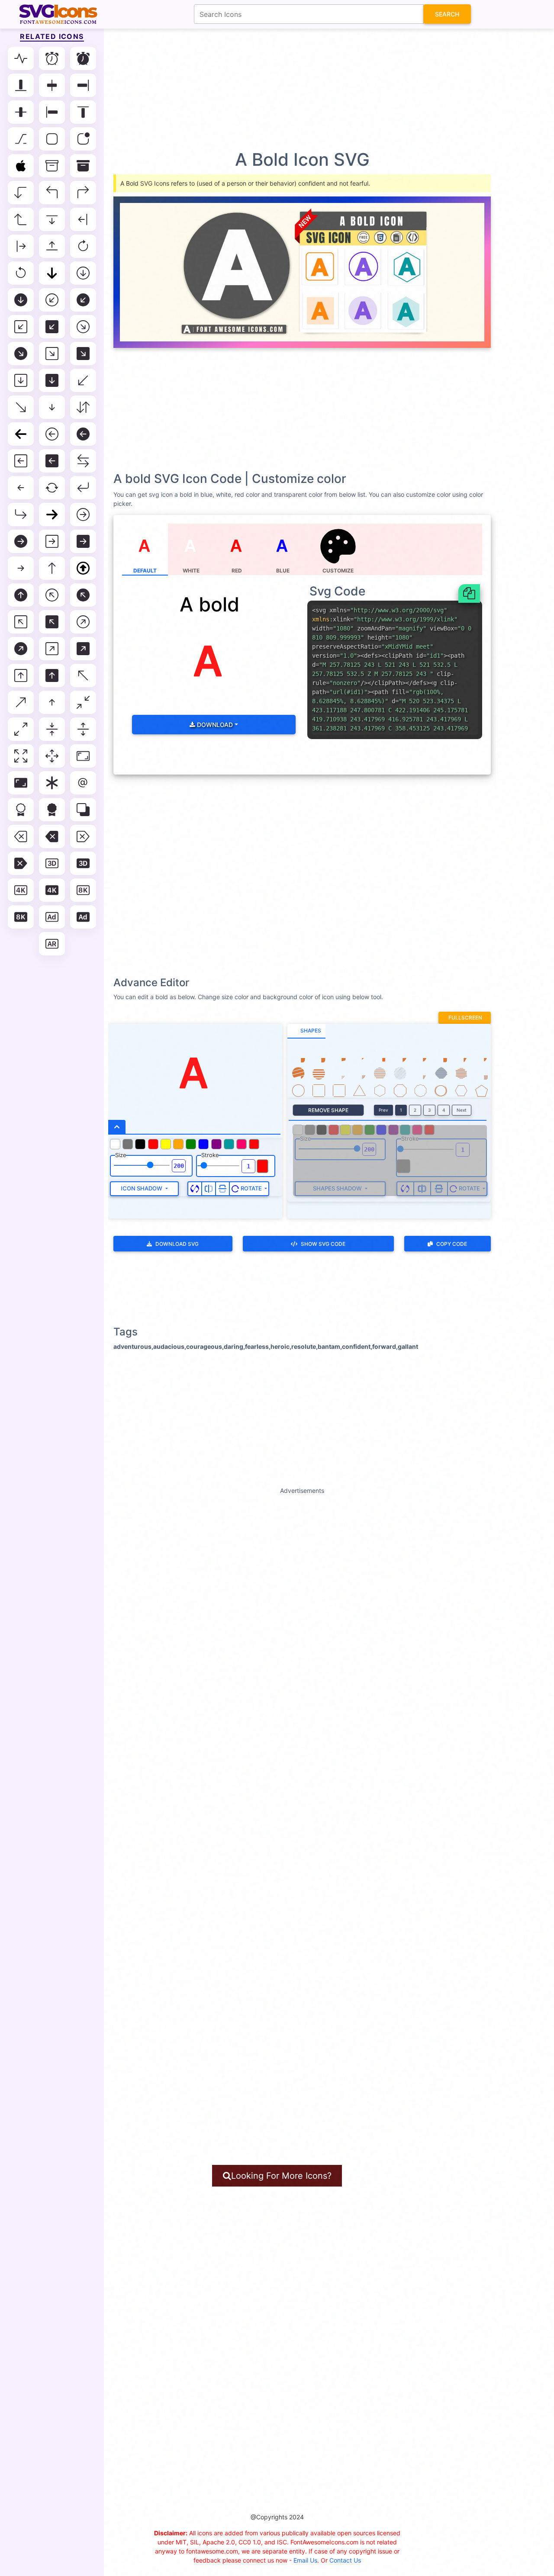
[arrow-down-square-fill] (52, 380)
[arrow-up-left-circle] (52, 595)
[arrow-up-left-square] (21, 622)
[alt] (21, 139)
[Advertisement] (281, 89)
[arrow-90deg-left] (52, 193)
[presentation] (338, 549)
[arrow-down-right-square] (52, 354)
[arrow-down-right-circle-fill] (21, 354)
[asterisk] (52, 783)
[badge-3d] (52, 863)
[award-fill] (52, 810)
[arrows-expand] (83, 729)
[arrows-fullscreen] (21, 756)
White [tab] (191, 571)
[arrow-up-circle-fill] (21, 595)
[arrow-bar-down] (52, 219)
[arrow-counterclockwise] (21, 273)
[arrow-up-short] (52, 702)
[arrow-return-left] (83, 488)
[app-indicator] (83, 139)
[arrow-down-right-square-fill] (83, 354)
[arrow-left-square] (21, 461)
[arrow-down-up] (83, 407)
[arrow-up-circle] (83, 568)
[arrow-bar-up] (52, 246)
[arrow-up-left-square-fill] (52, 622)
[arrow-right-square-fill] (83, 541)
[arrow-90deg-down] (21, 193)
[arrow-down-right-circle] (83, 327)
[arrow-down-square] (21, 380)
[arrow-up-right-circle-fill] (21, 649)
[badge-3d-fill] (83, 863)
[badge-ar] (52, 944)
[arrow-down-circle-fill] (21, 300)
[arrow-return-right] (21, 515)
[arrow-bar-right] (21, 246)
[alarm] (52, 58)
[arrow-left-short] (21, 488)
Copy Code (452, 1244)
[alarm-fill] (83, 58)
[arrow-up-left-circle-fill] (83, 595)
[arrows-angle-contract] (83, 702)
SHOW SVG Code (323, 1244)
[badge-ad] (52, 917)
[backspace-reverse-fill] (21, 863)
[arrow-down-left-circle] (52, 300)
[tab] (306, 1031)
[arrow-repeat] (52, 488)
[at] (83, 783)
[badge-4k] (21, 890)
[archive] (52, 166)
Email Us (305, 2560)
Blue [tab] (283, 571)
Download (214, 725)
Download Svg (177, 1244)
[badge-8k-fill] (21, 917)
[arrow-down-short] (52, 407)
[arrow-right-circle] (83, 515)
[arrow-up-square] (21, 675)
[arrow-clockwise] (83, 246)
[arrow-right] (52, 515)
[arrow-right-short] (21, 568)
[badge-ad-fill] (83, 917)
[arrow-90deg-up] (21, 219)
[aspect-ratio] (83, 756)
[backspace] (21, 836)
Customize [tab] (338, 571)
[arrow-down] (52, 273)
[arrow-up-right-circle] (83, 622)
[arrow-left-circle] (52, 434)
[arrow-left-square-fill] (52, 461)
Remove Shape (328, 1110)
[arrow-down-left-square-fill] (52, 327)
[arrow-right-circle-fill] (21, 541)
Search (447, 14)
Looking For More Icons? (281, 2176)
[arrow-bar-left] (83, 219)
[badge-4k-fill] (52, 890)
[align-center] (52, 85)
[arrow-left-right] (83, 461)
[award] (21, 810)
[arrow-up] (52, 568)
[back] (83, 810)
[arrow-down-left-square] (21, 327)
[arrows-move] (52, 756)
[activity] (21, 58)
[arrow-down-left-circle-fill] (83, 300)
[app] (52, 139)
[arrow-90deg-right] (83, 193)
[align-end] (83, 85)
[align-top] (83, 112)
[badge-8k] (83, 890)
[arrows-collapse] (52, 729)
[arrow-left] (21, 434)
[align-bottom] (21, 85)
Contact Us (345, 2560)
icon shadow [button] (142, 1188)
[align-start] (52, 112)
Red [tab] (237, 571)
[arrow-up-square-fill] (52, 675)
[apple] (21, 166)
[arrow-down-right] (21, 407)
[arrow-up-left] (83, 675)
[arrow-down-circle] (83, 273)
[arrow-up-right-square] (52, 649)
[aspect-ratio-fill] (21, 783)
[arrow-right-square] (52, 541)
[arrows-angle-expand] (21, 729)
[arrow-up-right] (21, 702)
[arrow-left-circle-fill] (83, 434)
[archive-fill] (83, 166)
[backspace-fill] (52, 836)
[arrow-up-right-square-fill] (83, 649)
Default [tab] (145, 571)
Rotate (251, 1188)
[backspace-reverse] (83, 836)
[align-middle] (21, 112)
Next (462, 1110)
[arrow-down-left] (83, 380)
